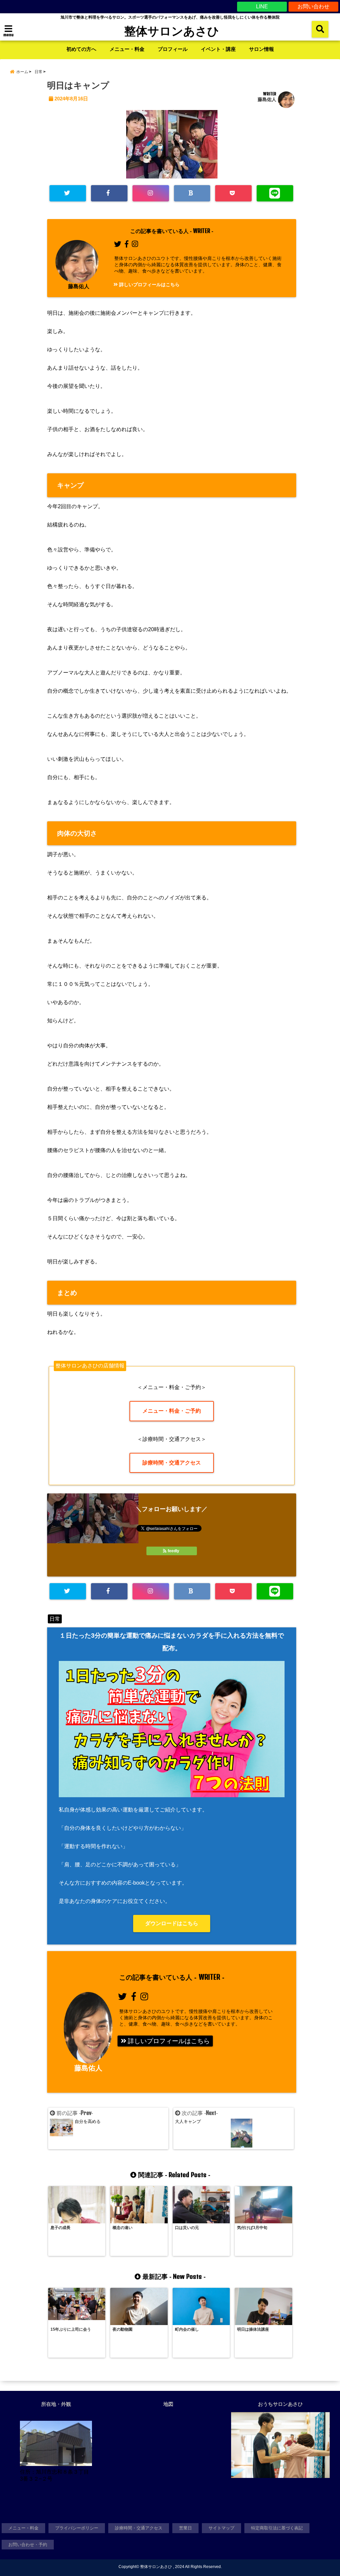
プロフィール (173, 49)
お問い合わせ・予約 (28, 2545)
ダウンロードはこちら (172, 1923)
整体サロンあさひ (172, 31)
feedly (173, 1551)
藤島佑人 (267, 99)
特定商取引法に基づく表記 (277, 2528)
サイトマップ (221, 2528)
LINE (262, 6)
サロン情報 (261, 49)
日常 (55, 1619)
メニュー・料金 (127, 49)
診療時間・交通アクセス (172, 1463)
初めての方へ (81, 49)
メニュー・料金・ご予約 (172, 1411)
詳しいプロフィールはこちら (149, 285)
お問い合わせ (313, 6)
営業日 (185, 2528)
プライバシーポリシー (77, 2528)
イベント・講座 (218, 49)
